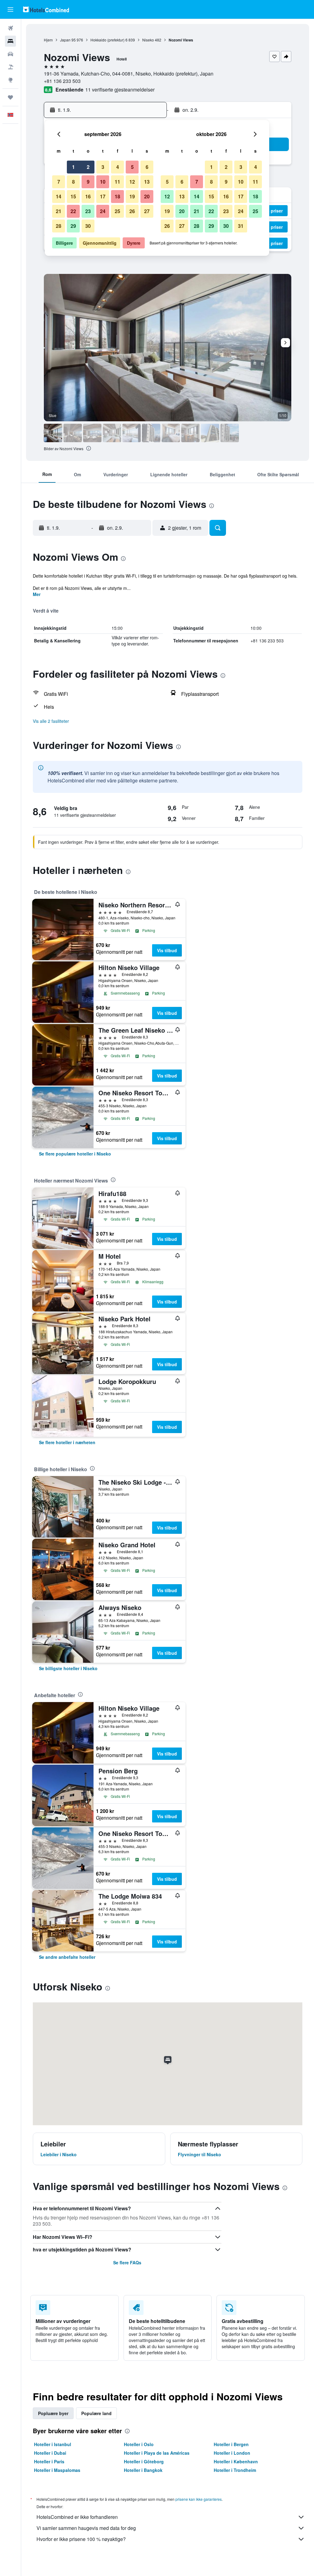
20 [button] (147, 196)
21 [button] (59, 211)
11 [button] (117, 182)
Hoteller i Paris (49, 2461)
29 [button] (73, 226)
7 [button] (59, 182)
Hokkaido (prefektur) (107, 40)
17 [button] (103, 196)
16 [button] (88, 196)
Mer (37, 594)
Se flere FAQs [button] (127, 2262)
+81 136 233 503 (62, 81)
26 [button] (132, 211)
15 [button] (73, 196)
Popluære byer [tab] (53, 2413)
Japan (65, 40)
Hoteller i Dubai (50, 2453)
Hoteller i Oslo (139, 2444)
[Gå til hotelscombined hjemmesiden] (46, 9)
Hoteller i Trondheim (235, 2470)
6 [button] (147, 167)
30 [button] (88, 226)
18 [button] (117, 196)
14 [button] (59, 196)
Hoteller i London (232, 2453)
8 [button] (73, 182)
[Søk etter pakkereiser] (10, 67)
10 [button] (103, 182)
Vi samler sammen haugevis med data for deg (86, 2528)
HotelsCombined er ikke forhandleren (77, 2517)
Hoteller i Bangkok (143, 2470)
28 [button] (59, 226)
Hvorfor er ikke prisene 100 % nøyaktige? (81, 2539)
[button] (10, 10)
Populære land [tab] (96, 2413)
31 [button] (241, 226)
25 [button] (117, 211)
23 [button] (88, 211)
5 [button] (132, 167)
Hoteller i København (236, 2461)
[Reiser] (10, 97)
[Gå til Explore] (10, 80)
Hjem (48, 40)
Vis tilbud (167, 950)
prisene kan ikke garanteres (199, 2499)
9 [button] (88, 182)
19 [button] (132, 196)
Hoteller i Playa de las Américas (157, 2453)
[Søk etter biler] (10, 54)
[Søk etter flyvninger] (10, 28)
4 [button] (118, 167)
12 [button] (132, 182)
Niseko (148, 40)
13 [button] (147, 182)
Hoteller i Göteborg (144, 2461)
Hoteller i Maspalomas (57, 2470)
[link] (75, 1154)
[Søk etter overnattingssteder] (10, 41)
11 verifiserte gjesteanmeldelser (120, 90)
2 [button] (88, 167)
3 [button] (103, 167)
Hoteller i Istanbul (53, 2444)
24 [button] (103, 211)
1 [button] (73, 167)
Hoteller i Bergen (231, 2444)
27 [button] (147, 211)
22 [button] (73, 211)
